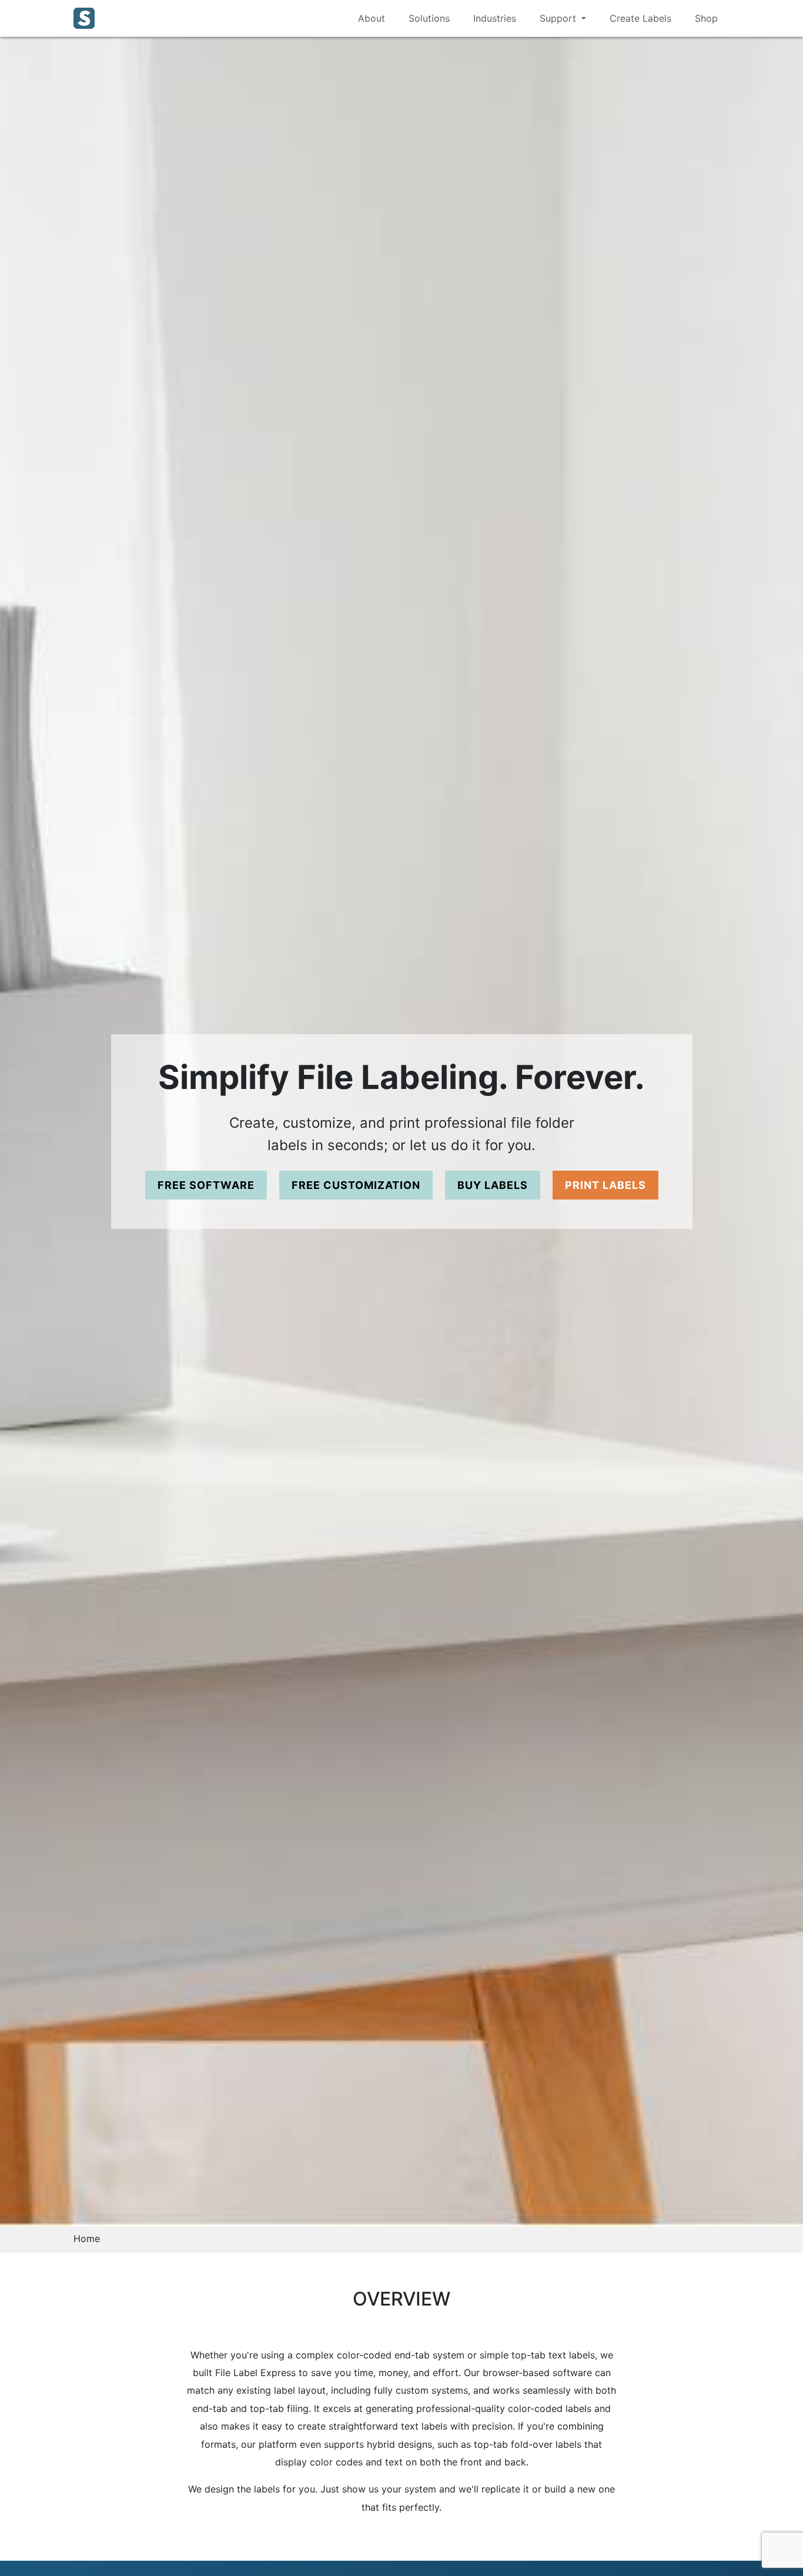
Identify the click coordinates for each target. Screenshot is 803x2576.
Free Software (206, 1185)
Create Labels (640, 18)
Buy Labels (493, 1185)
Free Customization (356, 1185)
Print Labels (605, 1185)
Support (559, 18)
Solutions (429, 18)
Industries (495, 18)
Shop (706, 18)
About (372, 18)
